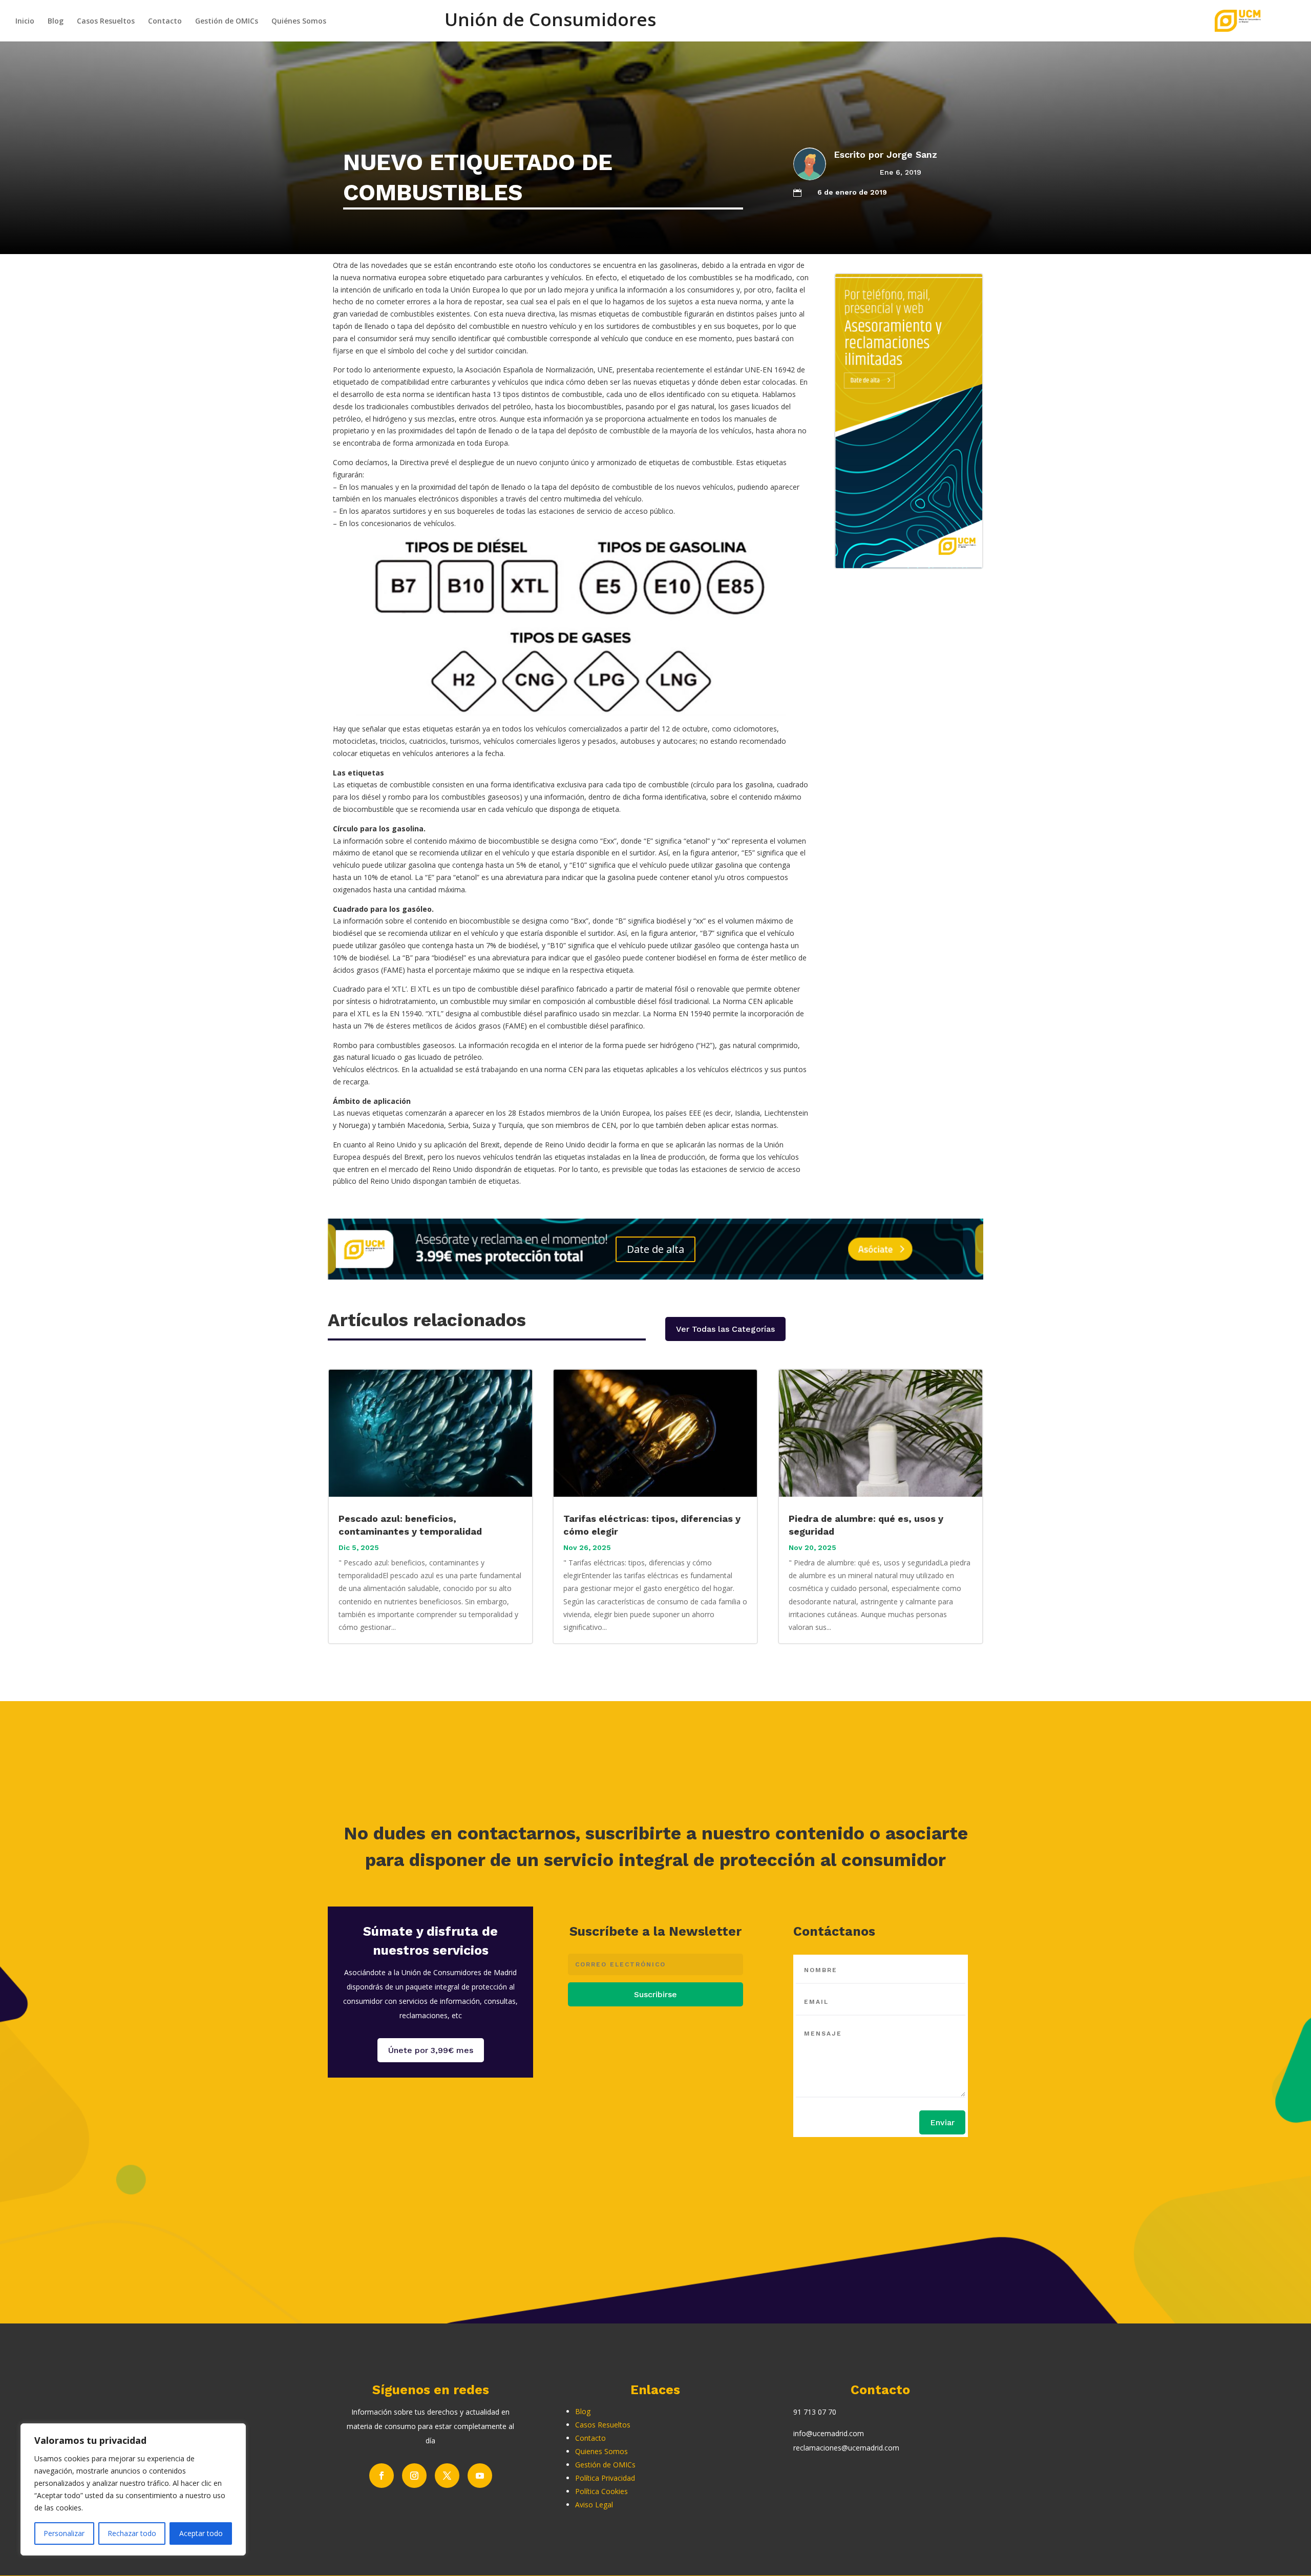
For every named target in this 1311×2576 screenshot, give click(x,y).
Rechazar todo (132, 2533)
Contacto (165, 22)
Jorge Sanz (912, 154)
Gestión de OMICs (227, 22)
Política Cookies (601, 2491)
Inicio (25, 22)
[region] (133, 2489)
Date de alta (655, 1249)
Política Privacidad (605, 2478)
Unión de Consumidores (550, 25)
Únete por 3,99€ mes (431, 2050)
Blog (56, 22)
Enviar (942, 2122)
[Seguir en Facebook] (382, 2476)
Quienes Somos (601, 2451)
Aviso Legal (594, 2505)
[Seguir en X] (447, 2476)
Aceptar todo (201, 2533)
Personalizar (64, 2533)
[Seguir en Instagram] (414, 2476)
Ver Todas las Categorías (725, 1329)
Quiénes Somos (299, 22)
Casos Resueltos (106, 22)
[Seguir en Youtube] (480, 2476)
